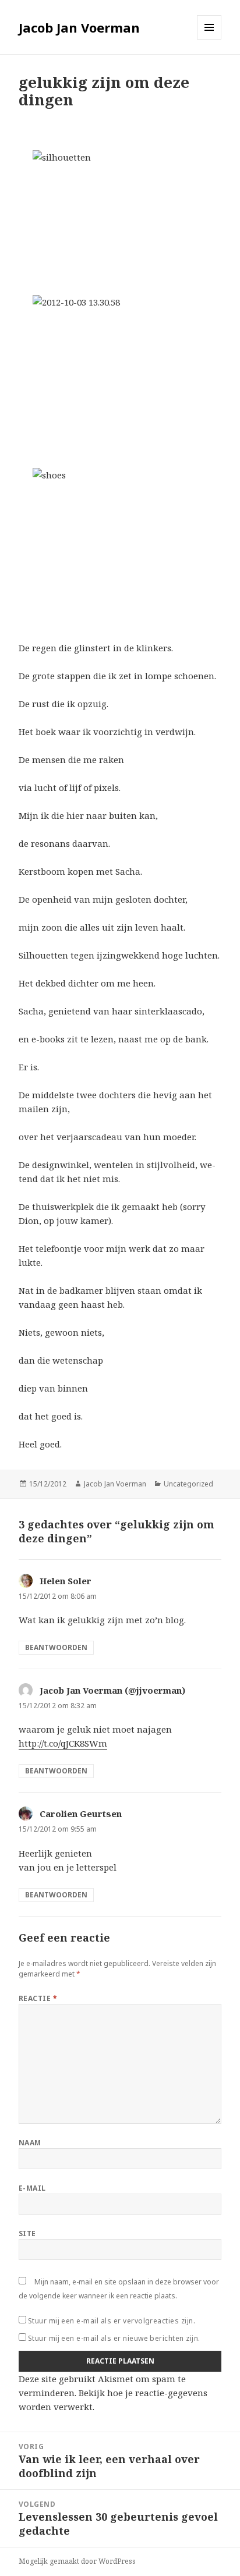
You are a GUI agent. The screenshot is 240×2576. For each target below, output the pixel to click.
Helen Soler (66, 1581)
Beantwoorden (56, 1647)
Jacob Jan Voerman (79, 27)
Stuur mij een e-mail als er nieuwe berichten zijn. (114, 2338)
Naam (30, 2143)
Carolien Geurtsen (81, 1814)
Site (27, 2233)
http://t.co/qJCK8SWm (63, 1743)
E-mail (32, 2188)
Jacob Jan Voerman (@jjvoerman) (112, 1690)
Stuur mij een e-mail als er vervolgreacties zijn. (112, 2321)
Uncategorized (188, 1484)
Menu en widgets (209, 39)
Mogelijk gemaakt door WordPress (77, 2561)
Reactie (38, 1998)
